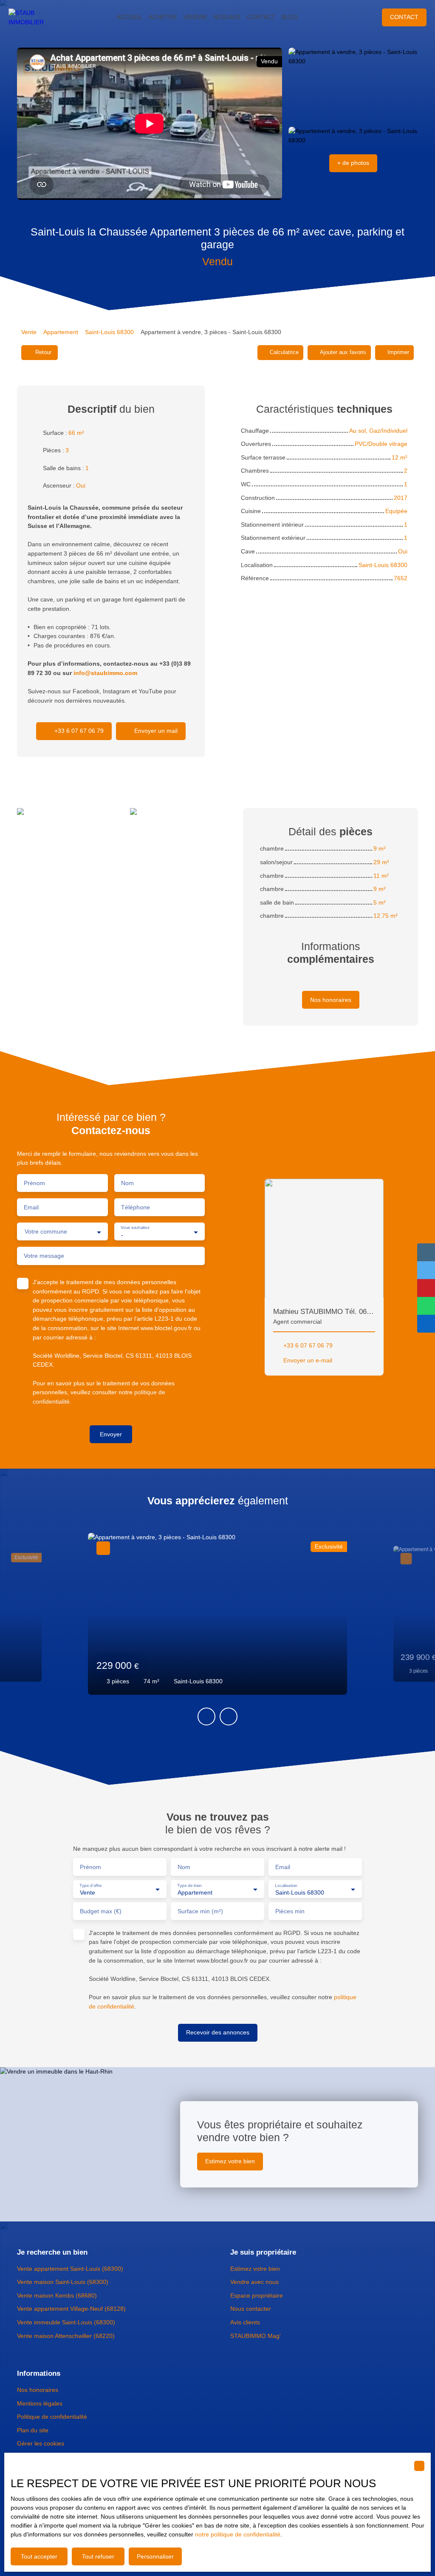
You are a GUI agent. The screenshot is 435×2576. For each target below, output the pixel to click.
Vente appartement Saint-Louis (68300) (70, 2269)
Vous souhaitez (135, 1227)
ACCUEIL (130, 17)
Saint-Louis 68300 (109, 332)
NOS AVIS (227, 17)
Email (31, 1207)
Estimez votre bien (255, 2269)
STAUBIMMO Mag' (256, 2336)
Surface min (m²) (200, 1911)
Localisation (286, 1885)
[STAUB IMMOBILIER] (34, 17)
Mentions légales (40, 2403)
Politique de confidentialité (52, 2417)
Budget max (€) (101, 1911)
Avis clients (245, 2322)
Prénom (34, 1183)
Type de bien (189, 1885)
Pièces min (290, 1911)
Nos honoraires (38, 2390)
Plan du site (33, 2430)
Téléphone (136, 1207)
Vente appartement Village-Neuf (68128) (71, 2309)
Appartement (61, 332)
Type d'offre (91, 1885)
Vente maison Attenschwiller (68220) (66, 2336)
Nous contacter (251, 2309)
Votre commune (46, 1231)
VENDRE (195, 17)
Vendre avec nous (254, 2282)
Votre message (44, 1256)
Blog (290, 17)
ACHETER (163, 17)
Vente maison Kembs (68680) (57, 2295)
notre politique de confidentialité (238, 2534)
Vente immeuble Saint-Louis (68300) (66, 2322)
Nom (127, 1183)
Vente (29, 332)
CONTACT (261, 17)
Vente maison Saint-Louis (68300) (63, 2282)
